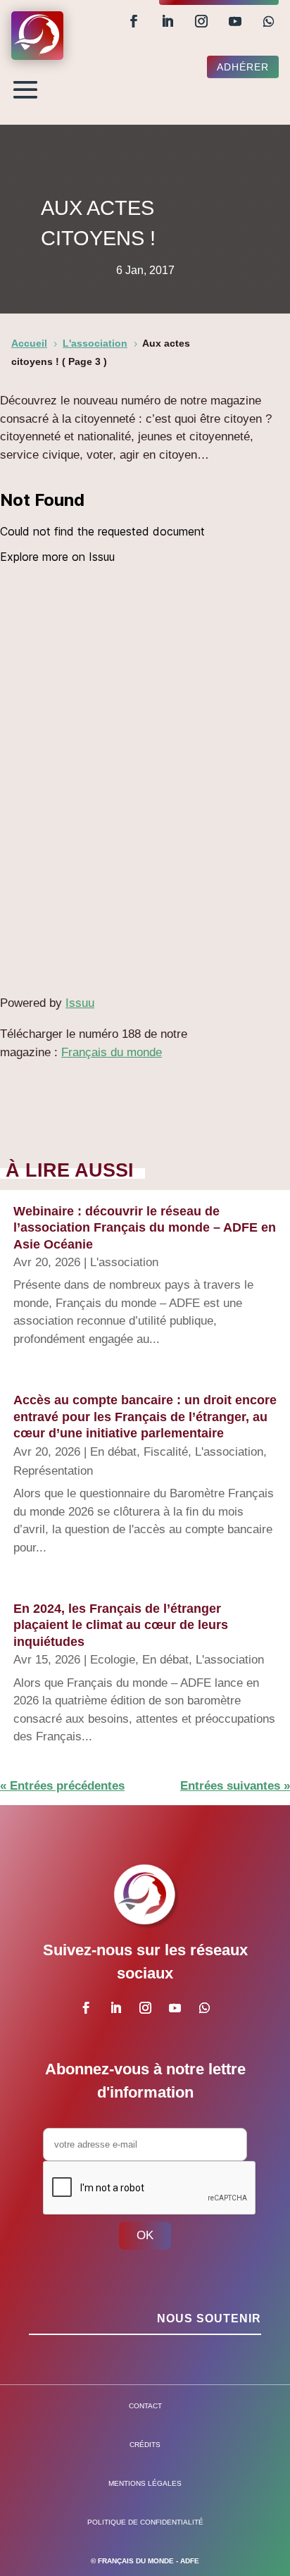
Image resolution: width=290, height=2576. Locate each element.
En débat (113, 1452)
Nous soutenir (209, 2318)
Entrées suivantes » (235, 1786)
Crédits (145, 2445)
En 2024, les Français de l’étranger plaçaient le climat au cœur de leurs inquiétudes (121, 1625)
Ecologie (113, 1660)
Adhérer (243, 67)
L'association (124, 1262)
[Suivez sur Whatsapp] (269, 21)
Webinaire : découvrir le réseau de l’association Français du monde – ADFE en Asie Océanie (145, 1228)
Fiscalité (166, 1452)
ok (145, 2235)
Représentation (53, 1471)
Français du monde (112, 1052)
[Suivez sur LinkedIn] (168, 21)
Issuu (80, 1003)
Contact (145, 2406)
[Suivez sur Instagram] (201, 21)
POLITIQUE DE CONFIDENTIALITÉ (145, 2522)
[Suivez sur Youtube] (235, 21)
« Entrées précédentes (62, 1786)
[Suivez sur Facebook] (134, 21)
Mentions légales (145, 2483)
